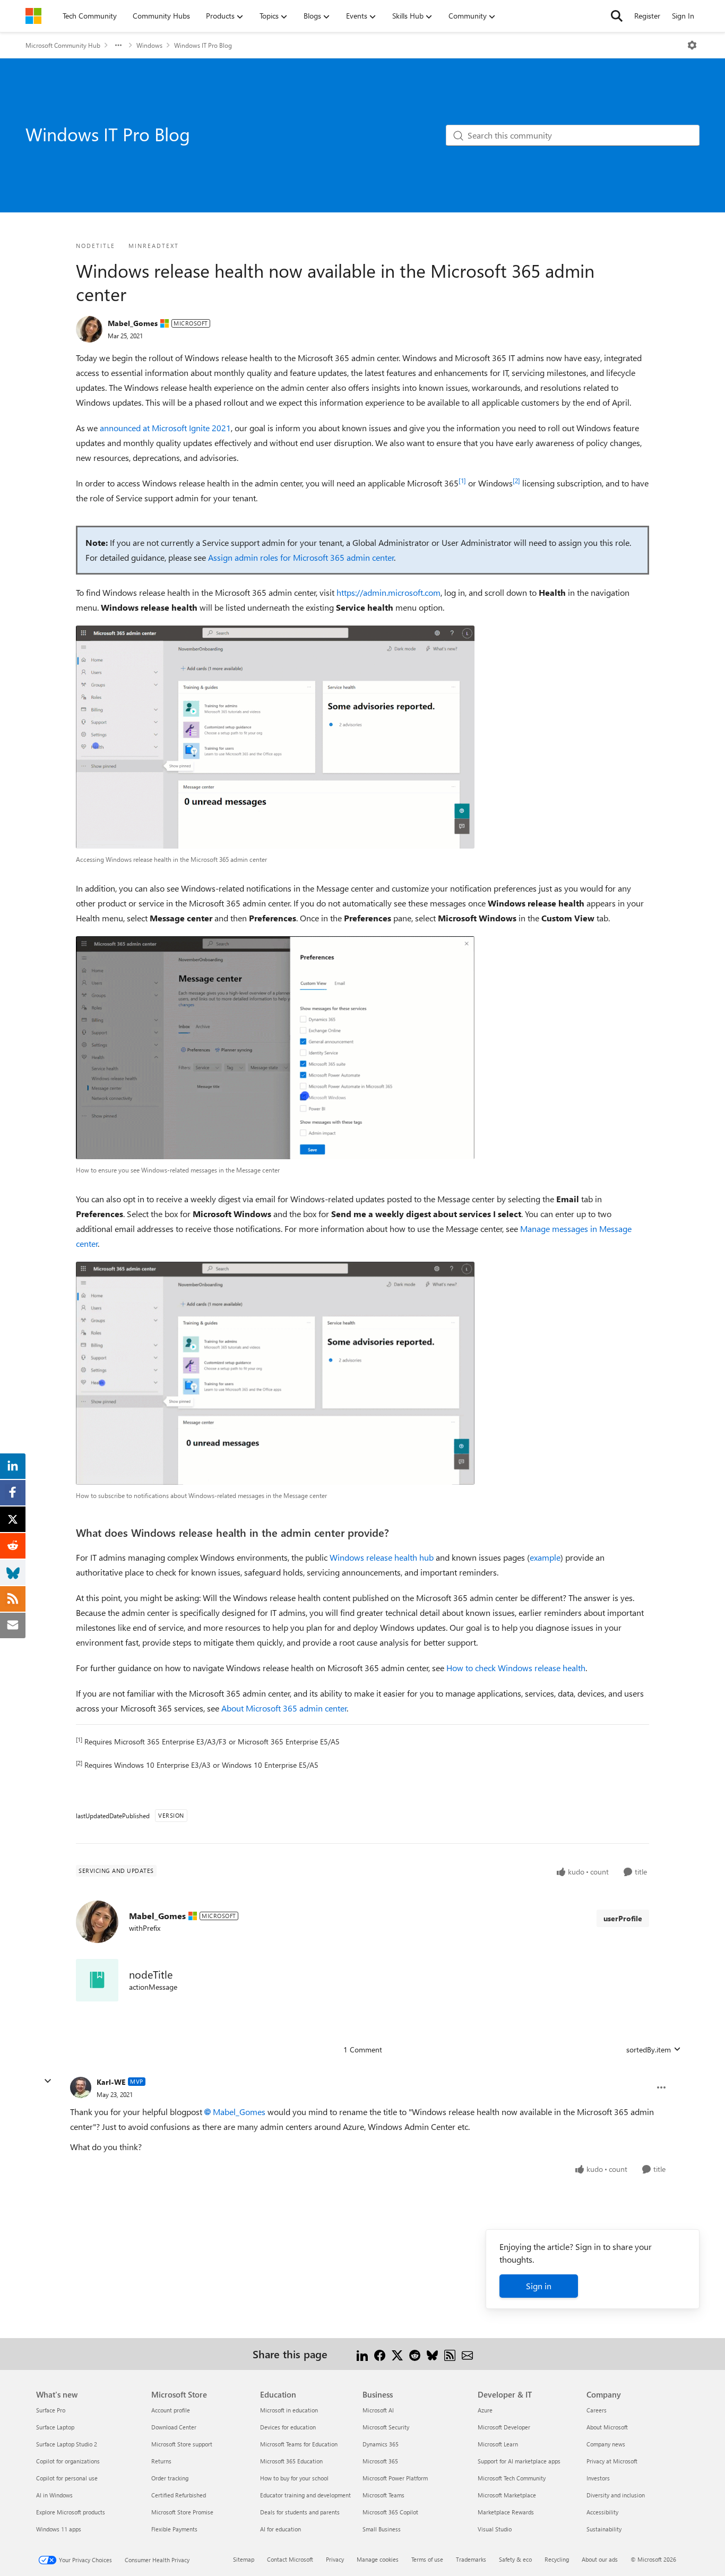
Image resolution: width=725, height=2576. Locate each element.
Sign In (683, 16)
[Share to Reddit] (415, 2354)
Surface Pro (51, 2410)
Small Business (382, 2529)
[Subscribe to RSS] (450, 2354)
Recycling (557, 2559)
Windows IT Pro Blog (203, 45)
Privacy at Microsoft (612, 2461)
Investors (598, 2478)
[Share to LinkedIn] (362, 2354)
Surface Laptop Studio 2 (67, 2444)
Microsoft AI (378, 2410)
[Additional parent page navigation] (118, 45)
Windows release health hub (382, 1557)
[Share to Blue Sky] (432, 2354)
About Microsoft (607, 2427)
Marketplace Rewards (506, 2512)
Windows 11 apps (59, 2529)
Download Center (174, 2427)
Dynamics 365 (381, 2444)
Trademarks (471, 2559)
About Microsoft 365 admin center (284, 1708)
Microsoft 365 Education (291, 2461)
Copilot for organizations (68, 2461)
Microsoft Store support (182, 2444)
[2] (516, 481)
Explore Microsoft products (71, 2512)
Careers (597, 2410)
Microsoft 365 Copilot (390, 2512)
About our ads (600, 2559)
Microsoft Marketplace (507, 2495)
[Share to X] (397, 2354)
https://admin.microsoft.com (389, 592)
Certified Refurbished (179, 2495)
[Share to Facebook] (380, 2354)
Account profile (171, 2410)
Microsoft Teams (383, 2495)
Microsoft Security (386, 2427)
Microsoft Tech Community (512, 2478)
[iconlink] (97, 1980)
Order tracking (170, 2478)
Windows (149, 45)
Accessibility (602, 2512)
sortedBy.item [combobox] (649, 2049)
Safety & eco (515, 2559)
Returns (161, 2461)
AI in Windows (54, 2495)
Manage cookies (378, 2559)
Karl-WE (111, 2082)
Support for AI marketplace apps (519, 2461)
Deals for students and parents (300, 2512)
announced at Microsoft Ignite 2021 (165, 428)
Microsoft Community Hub (63, 45)
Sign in (539, 2286)
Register (647, 16)
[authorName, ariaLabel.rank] (89, 329)
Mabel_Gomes (133, 323)
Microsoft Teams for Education (299, 2444)
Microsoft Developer (504, 2427)
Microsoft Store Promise (182, 2512)
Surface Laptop (55, 2427)
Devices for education (288, 2427)
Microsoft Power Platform (395, 2478)
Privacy (335, 2559)
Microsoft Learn (498, 2444)
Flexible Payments (174, 2529)
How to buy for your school (294, 2478)
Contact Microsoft (290, 2559)
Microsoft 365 (380, 2461)
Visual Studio (495, 2529)
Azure (485, 2410)
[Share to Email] (467, 2354)
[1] (462, 481)
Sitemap (244, 2559)
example (545, 1557)
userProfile (623, 1918)
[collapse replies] (48, 2081)
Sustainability (604, 2529)
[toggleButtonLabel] (692, 45)
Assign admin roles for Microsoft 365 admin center (301, 557)
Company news (606, 2444)
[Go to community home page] (33, 16)
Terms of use (427, 2559)
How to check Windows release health (516, 1668)
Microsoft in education (289, 2410)
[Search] (617, 16)
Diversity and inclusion (616, 2495)
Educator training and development (305, 2495)
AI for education (280, 2529)
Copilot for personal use (67, 2478)
